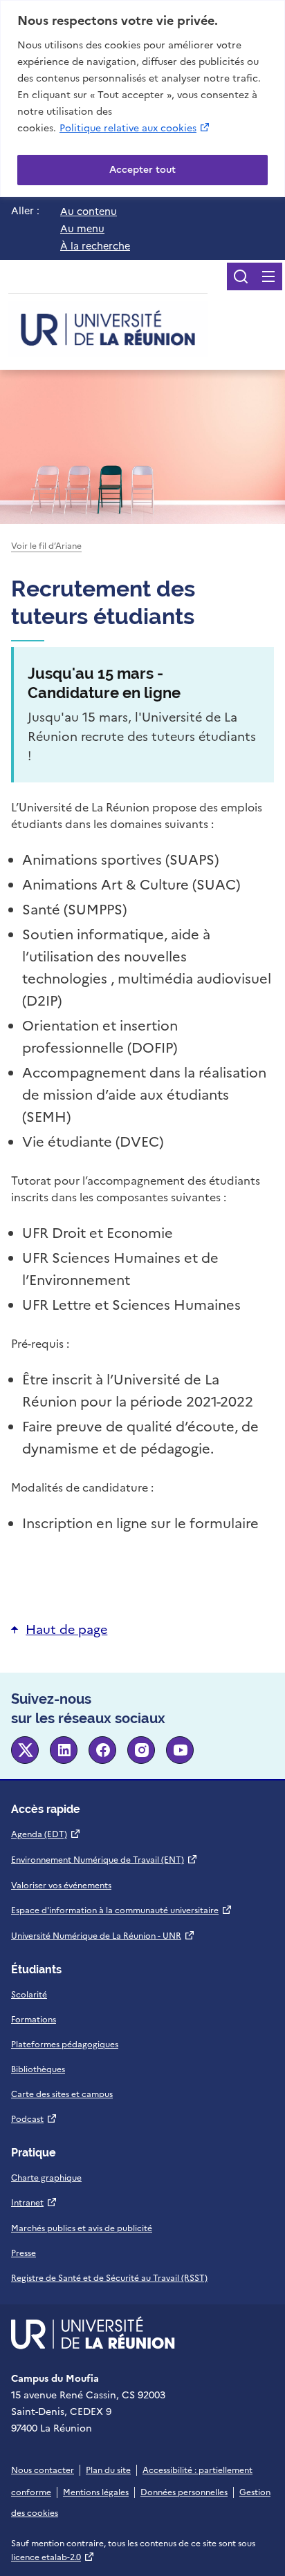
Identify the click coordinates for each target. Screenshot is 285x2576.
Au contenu (89, 211)
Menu (268, 276)
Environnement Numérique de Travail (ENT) (104, 1860)
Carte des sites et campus (62, 2094)
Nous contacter (43, 2470)
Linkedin (64, 1750)
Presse (24, 2253)
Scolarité (29, 1995)
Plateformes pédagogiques (65, 2044)
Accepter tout (142, 170)
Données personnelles (184, 2492)
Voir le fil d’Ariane (46, 546)
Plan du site (108, 2470)
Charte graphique (46, 2178)
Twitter (25, 1750)
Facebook (102, 1750)
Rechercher (241, 276)
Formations (34, 2020)
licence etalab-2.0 (53, 2557)
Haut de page (66, 1629)
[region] (142, 98)
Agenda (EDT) (46, 1834)
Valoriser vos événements (61, 1886)
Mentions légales (96, 2492)
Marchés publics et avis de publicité (82, 2228)
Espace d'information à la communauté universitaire (122, 1910)
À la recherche (95, 246)
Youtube (180, 1750)
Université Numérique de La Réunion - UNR (103, 1936)
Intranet (34, 2203)
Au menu (82, 229)
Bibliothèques (38, 2069)
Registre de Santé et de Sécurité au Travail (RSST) (109, 2278)
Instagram (141, 1750)
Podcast (34, 2119)
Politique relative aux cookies (135, 128)
